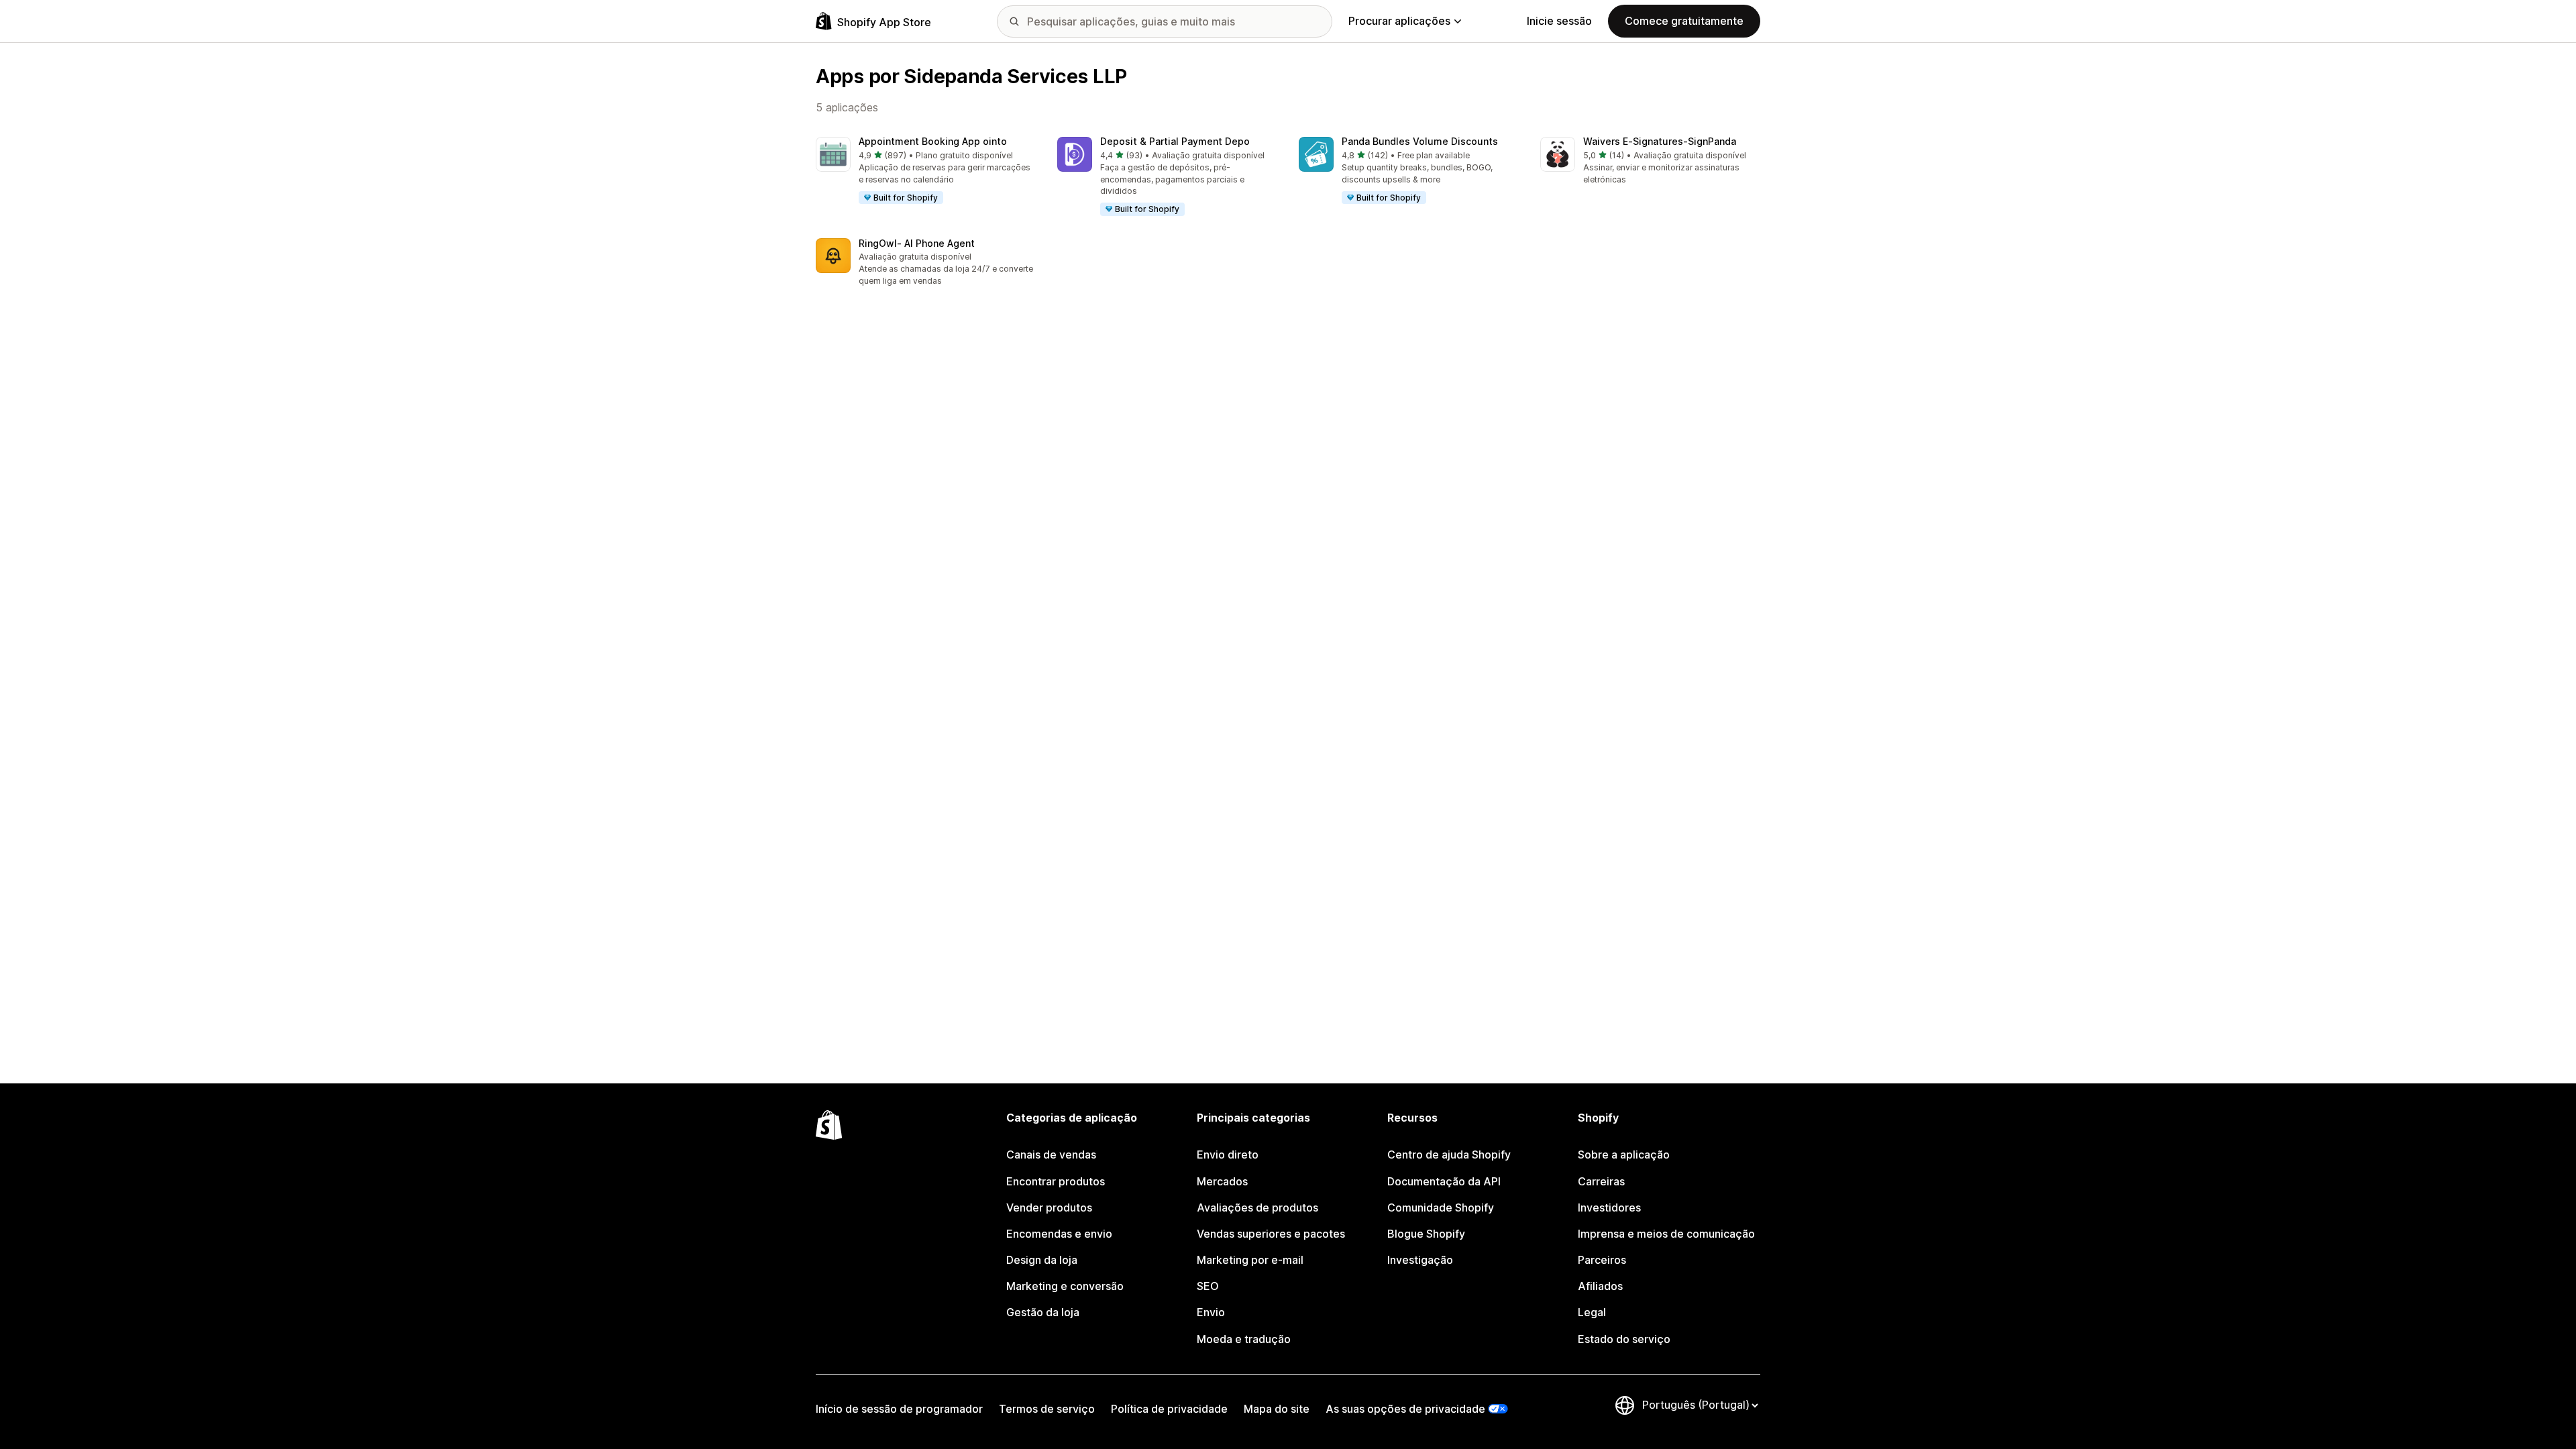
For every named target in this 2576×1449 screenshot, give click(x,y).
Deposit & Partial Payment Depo (1175, 141)
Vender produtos (1049, 1207)
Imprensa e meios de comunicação (1666, 1234)
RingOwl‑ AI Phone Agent (917, 243)
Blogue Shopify (1426, 1234)
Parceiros (1602, 1260)
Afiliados (1600, 1286)
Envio (1211, 1312)
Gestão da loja (1043, 1312)
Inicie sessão (1559, 21)
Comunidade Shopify (1441, 1207)
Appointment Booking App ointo (933, 141)
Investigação (1420, 1260)
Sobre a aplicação (1624, 1155)
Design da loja (1042, 1260)
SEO (1208, 1286)
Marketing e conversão (1065, 1286)
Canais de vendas (1051, 1155)
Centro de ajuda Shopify (1449, 1155)
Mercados (1222, 1181)
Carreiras (1601, 1181)
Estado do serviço (1624, 1339)
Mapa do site (1277, 1409)
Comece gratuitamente (1684, 21)
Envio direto (1228, 1155)
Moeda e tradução (1244, 1339)
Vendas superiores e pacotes (1271, 1234)
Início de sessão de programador (899, 1409)
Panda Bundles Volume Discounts (1420, 141)
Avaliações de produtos (1257, 1207)
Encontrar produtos (1056, 1181)
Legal (1592, 1312)
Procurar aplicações (1399, 21)
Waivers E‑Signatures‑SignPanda (1660, 141)
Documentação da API (1444, 1181)
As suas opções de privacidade (1405, 1409)
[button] (926, 171)
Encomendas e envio (1059, 1234)
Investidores (1609, 1207)
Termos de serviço (1047, 1409)
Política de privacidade (1169, 1409)
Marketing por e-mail (1250, 1260)
